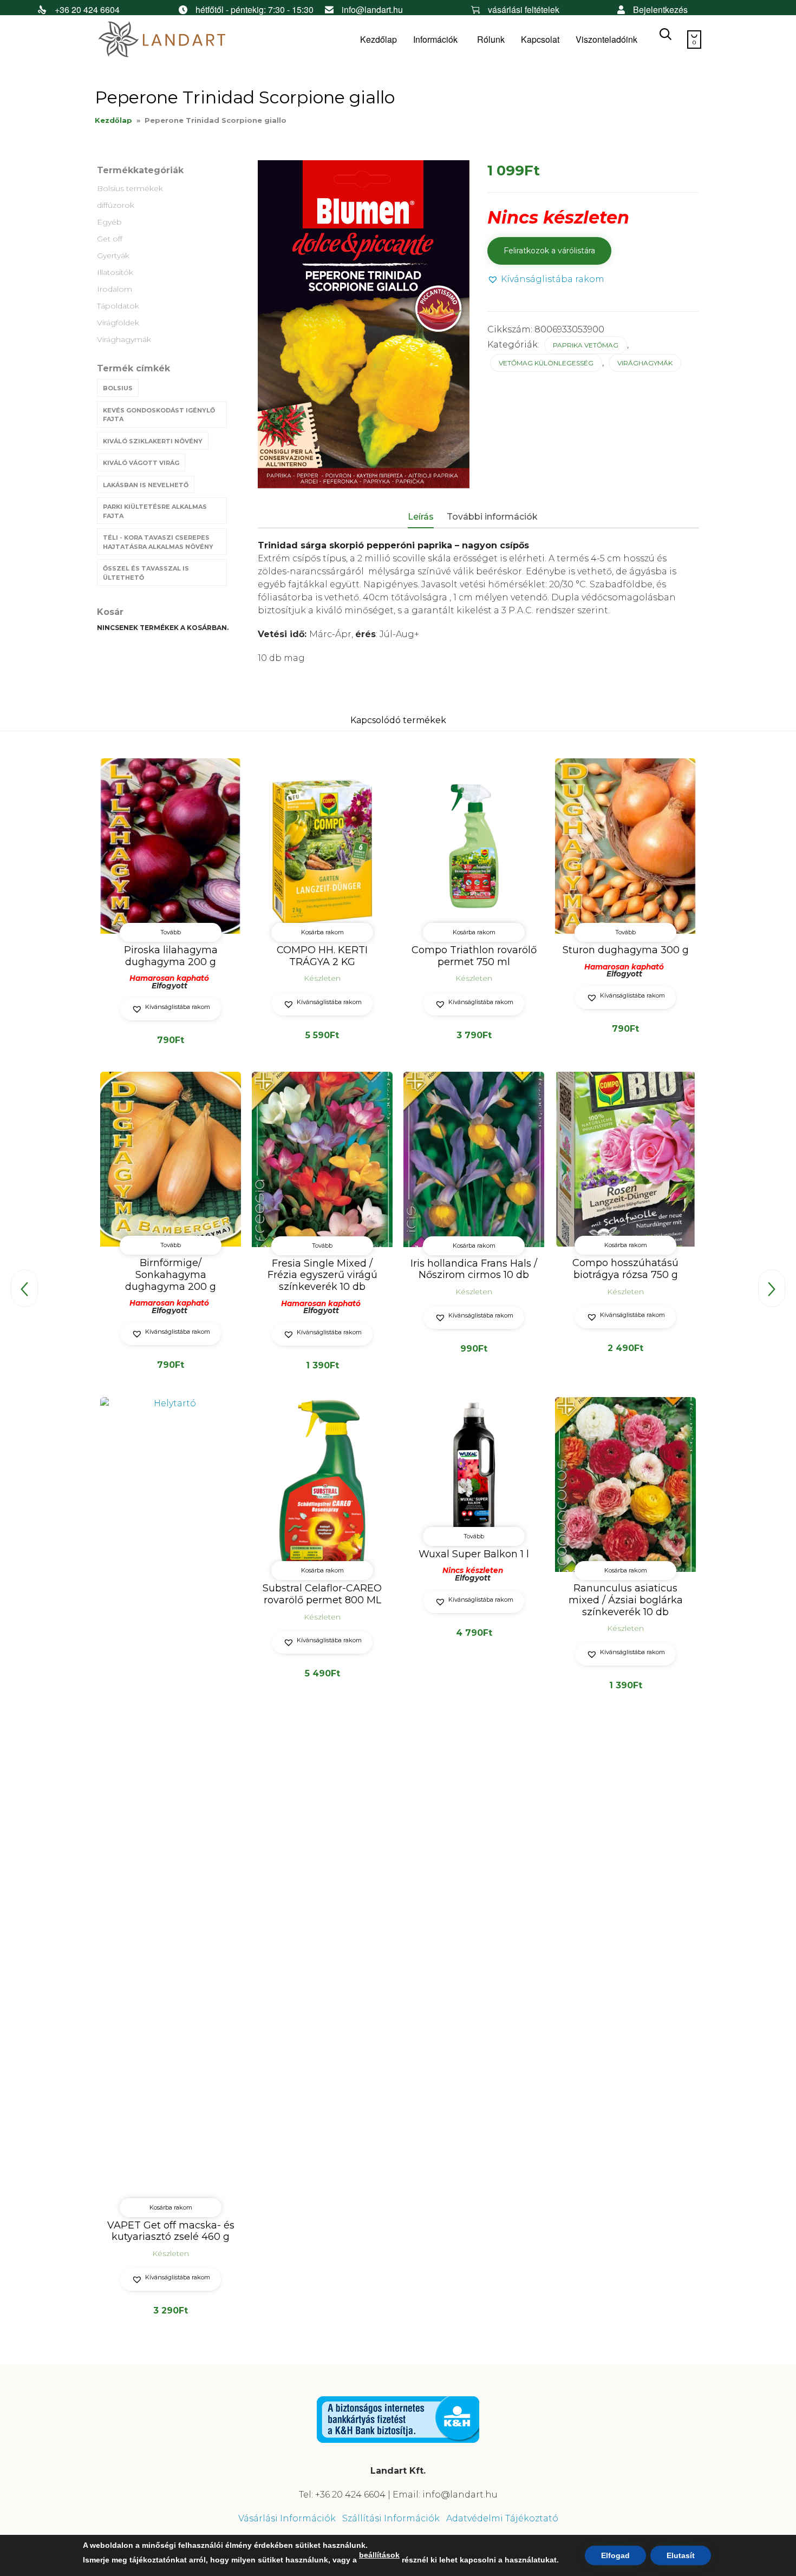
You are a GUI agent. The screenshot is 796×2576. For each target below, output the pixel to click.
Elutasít (681, 2555)
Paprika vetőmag (586, 345)
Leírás (421, 517)
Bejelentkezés (660, 9)
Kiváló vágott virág (141, 463)
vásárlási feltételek (524, 9)
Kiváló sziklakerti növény (153, 441)
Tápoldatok (118, 306)
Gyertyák (113, 255)
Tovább (171, 932)
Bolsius (118, 388)
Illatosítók (115, 272)
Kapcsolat (540, 39)
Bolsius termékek (130, 188)
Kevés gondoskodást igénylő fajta (159, 415)
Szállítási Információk (391, 2518)
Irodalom (115, 289)
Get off (110, 239)
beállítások (379, 2555)
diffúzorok (116, 205)
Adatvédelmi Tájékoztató (502, 2518)
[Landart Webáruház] (176, 40)
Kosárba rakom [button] (322, 932)
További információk (492, 517)
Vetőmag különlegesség (546, 363)
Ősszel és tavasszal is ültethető (146, 573)
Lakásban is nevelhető (146, 485)
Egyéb (109, 222)
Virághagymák (124, 339)
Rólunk (491, 39)
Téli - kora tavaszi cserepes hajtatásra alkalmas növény (158, 542)
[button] (546, 280)
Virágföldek (118, 323)
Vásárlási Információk (287, 2518)
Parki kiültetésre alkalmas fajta (155, 511)
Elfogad (615, 2555)
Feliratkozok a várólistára (549, 251)
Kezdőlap (379, 39)
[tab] (426, 517)
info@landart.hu (372, 9)
